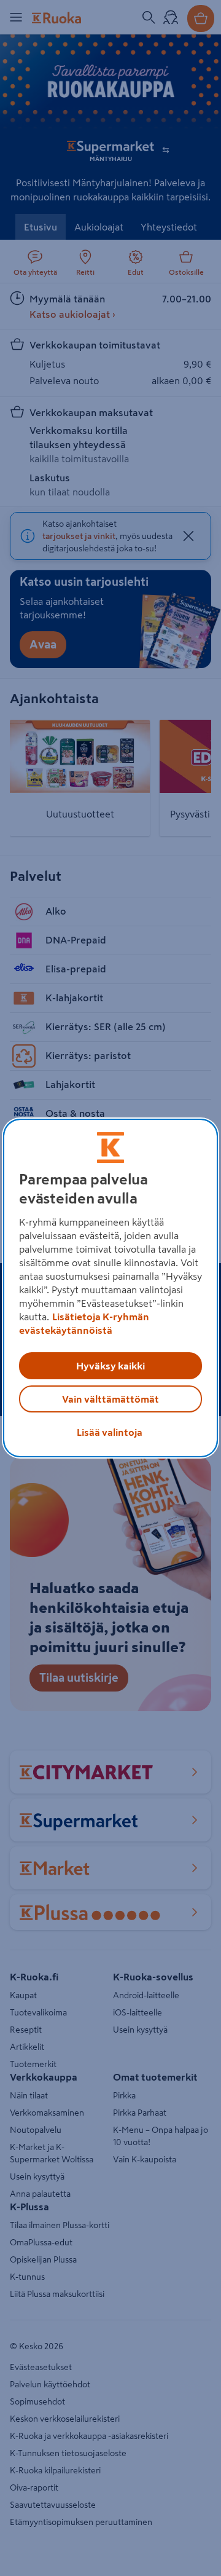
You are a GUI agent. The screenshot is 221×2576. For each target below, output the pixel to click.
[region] (110, 1288)
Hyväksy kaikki (110, 1366)
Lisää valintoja (110, 1432)
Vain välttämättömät (110, 1399)
